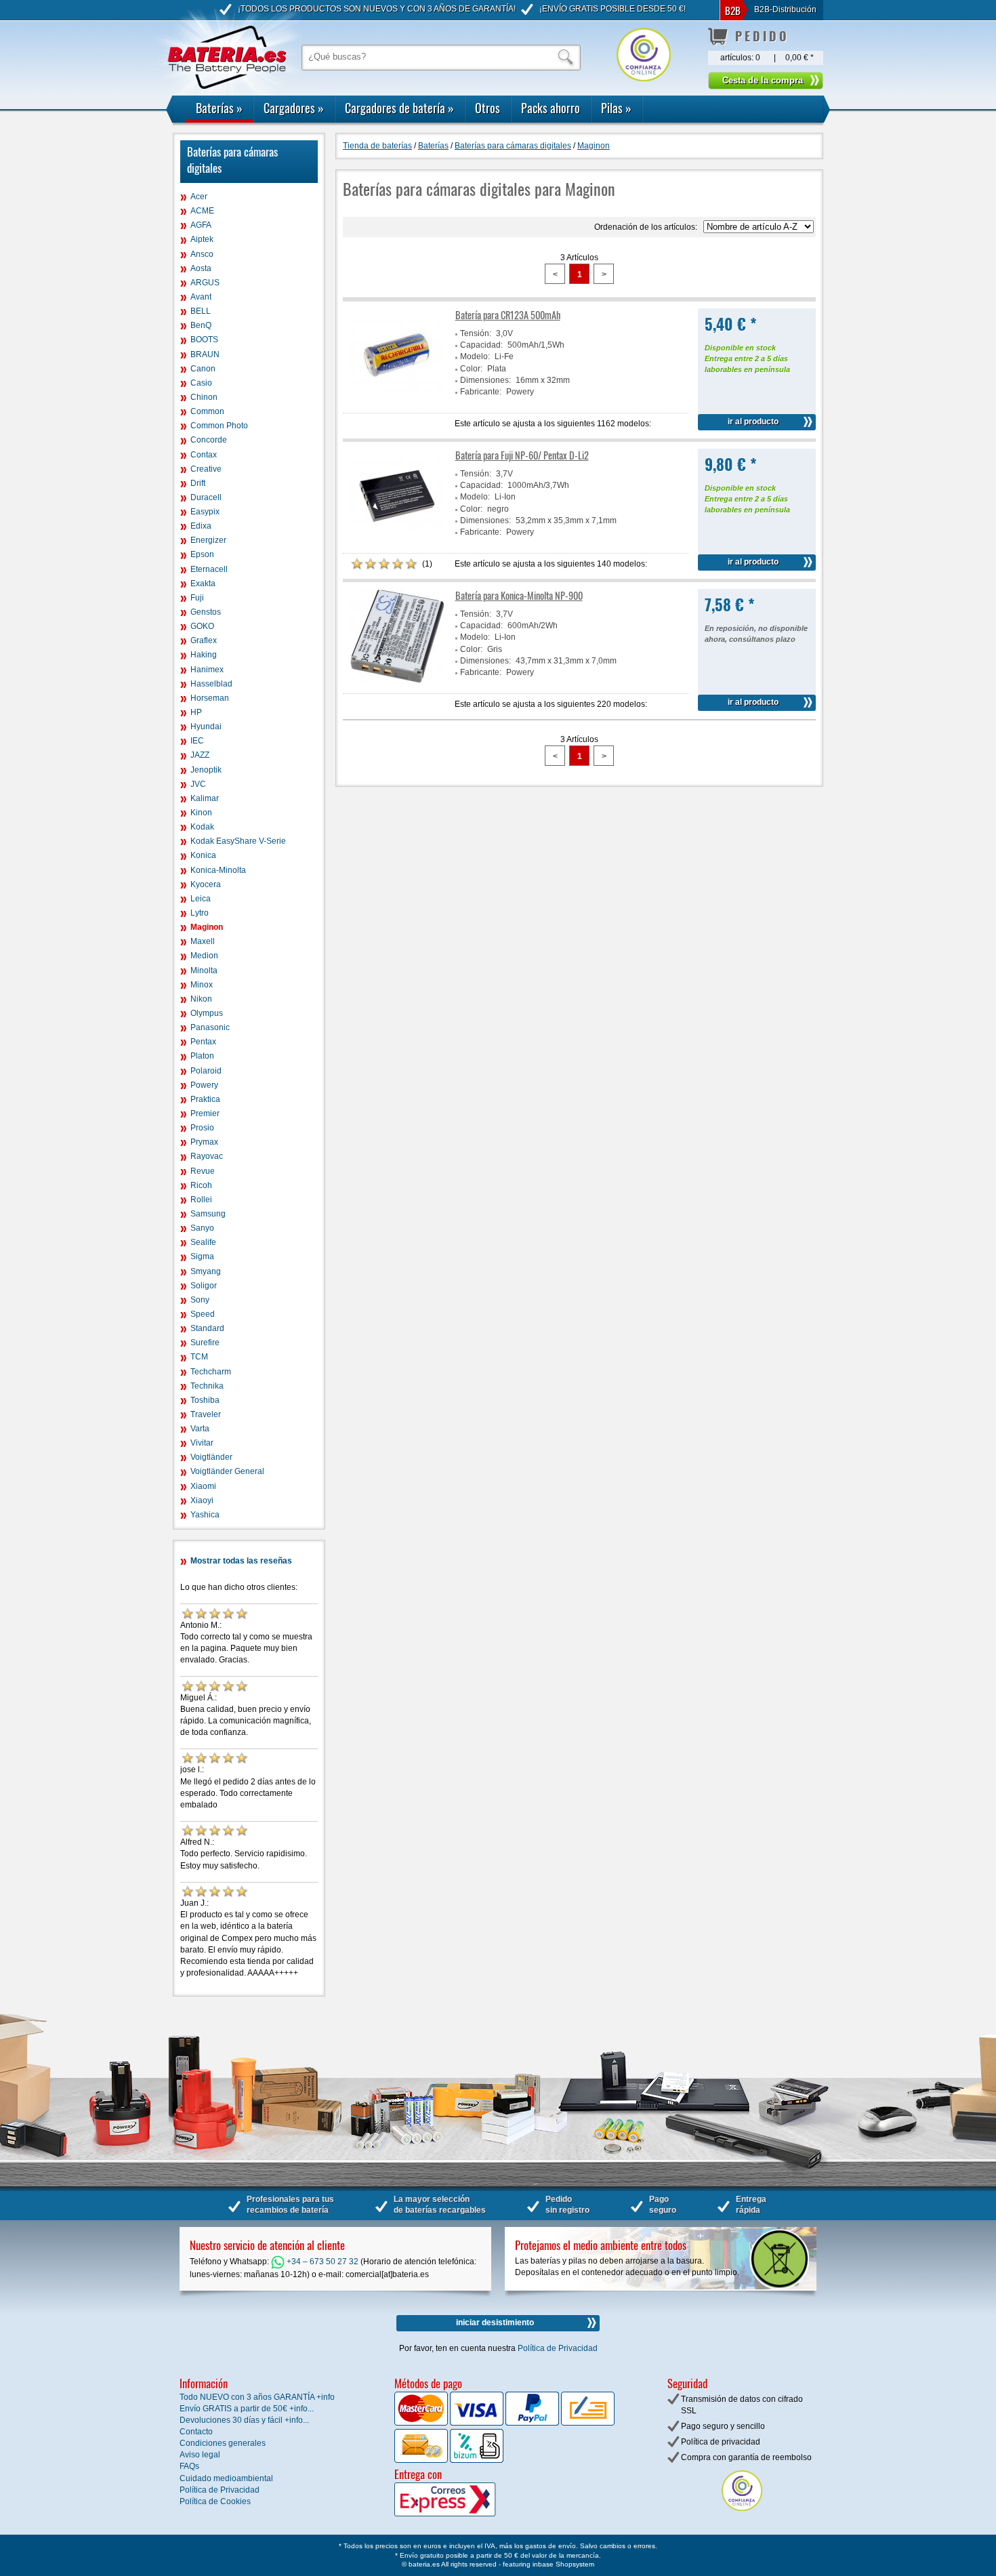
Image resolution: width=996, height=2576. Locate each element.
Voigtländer (211, 1457)
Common (207, 411)
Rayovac (207, 1156)
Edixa (201, 526)
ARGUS (205, 283)
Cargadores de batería (399, 108)
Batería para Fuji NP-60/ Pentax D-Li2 (522, 455)
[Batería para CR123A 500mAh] (397, 400)
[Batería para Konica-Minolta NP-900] (397, 680)
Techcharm (211, 1372)
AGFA (201, 225)
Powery (204, 1085)
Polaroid (206, 1071)
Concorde (209, 440)
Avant (201, 297)
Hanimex (207, 670)
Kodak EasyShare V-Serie (238, 841)
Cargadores (294, 108)
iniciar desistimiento (495, 2323)
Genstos (206, 612)
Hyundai (206, 727)
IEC (197, 741)
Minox (202, 985)
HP (196, 712)
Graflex (204, 640)
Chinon (204, 397)
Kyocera (206, 884)
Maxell (203, 941)
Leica (201, 899)
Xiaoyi (202, 1500)
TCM (199, 1357)
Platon (202, 1056)
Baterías (219, 108)
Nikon (201, 999)
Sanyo (202, 1228)
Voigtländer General (227, 1471)
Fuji (197, 598)
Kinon (201, 813)
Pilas (616, 108)
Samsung (208, 1214)
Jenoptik (206, 770)
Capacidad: (481, 345)
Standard (207, 1328)
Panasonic (210, 1027)
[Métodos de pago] (476, 2460)
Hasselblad (211, 684)
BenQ (201, 325)
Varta (200, 1429)
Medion (204, 956)
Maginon (207, 927)
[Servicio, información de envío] (467, 2514)
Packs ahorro (551, 108)
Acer (199, 197)
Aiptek (202, 239)
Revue (203, 1171)
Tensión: (476, 333)
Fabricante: (481, 392)
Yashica (205, 1515)
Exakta (203, 584)
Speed (203, 1314)
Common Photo (219, 426)
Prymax (204, 1142)
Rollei (201, 1200)
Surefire (205, 1343)
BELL (201, 311)
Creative (206, 469)
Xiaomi (203, 1486)
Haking (204, 655)
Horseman (210, 698)
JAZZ (200, 755)
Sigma (202, 1256)
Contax (204, 455)
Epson (202, 554)
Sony (200, 1300)
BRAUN (205, 354)
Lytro (200, 913)
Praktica (205, 1099)
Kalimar (205, 798)
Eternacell (209, 569)
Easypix (205, 512)
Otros (487, 108)
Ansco (202, 254)
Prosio (202, 1128)
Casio (201, 383)
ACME (202, 211)
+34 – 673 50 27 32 (321, 2262)
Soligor (204, 1286)
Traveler (206, 1414)
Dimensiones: (485, 380)
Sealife (203, 1242)
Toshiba (205, 1400)
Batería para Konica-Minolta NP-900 (519, 595)
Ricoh (201, 1185)
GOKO (202, 626)
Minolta (204, 970)
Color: (471, 369)
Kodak (202, 827)
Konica (203, 855)
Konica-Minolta (218, 870)
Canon (203, 369)
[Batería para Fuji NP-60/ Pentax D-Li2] (397, 540)
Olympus (207, 1013)
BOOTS (204, 340)
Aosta (201, 268)
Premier (205, 1113)
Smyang (206, 1271)
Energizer (208, 540)
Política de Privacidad (558, 2348)
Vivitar (202, 1443)
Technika (207, 1386)
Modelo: (475, 356)
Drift (198, 483)
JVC (198, 784)
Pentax (203, 1042)
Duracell (206, 497)
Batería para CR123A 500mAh (508, 315)
